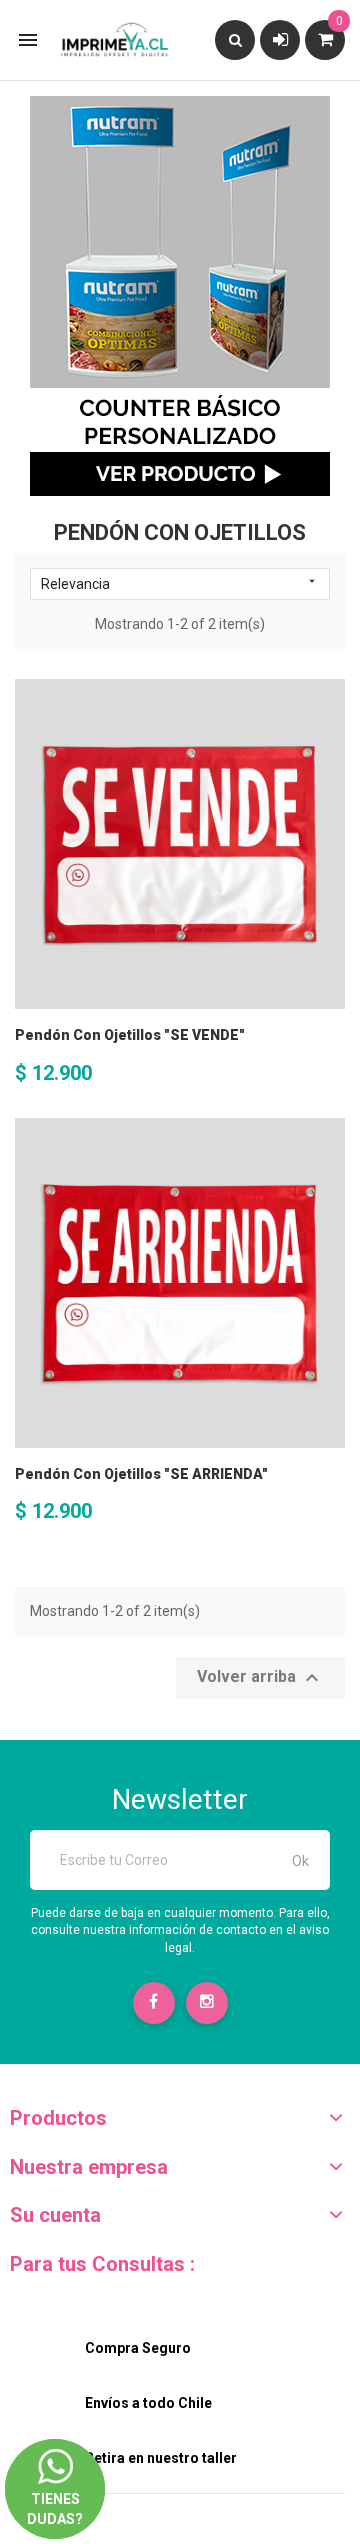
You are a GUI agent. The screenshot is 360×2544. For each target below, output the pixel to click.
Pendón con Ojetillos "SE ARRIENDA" (141, 1474)
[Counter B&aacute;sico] (180, 296)
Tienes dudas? (55, 2492)
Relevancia (180, 583)
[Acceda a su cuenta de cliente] (280, 39)
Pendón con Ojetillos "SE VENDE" (130, 1035)
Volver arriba (260, 1678)
